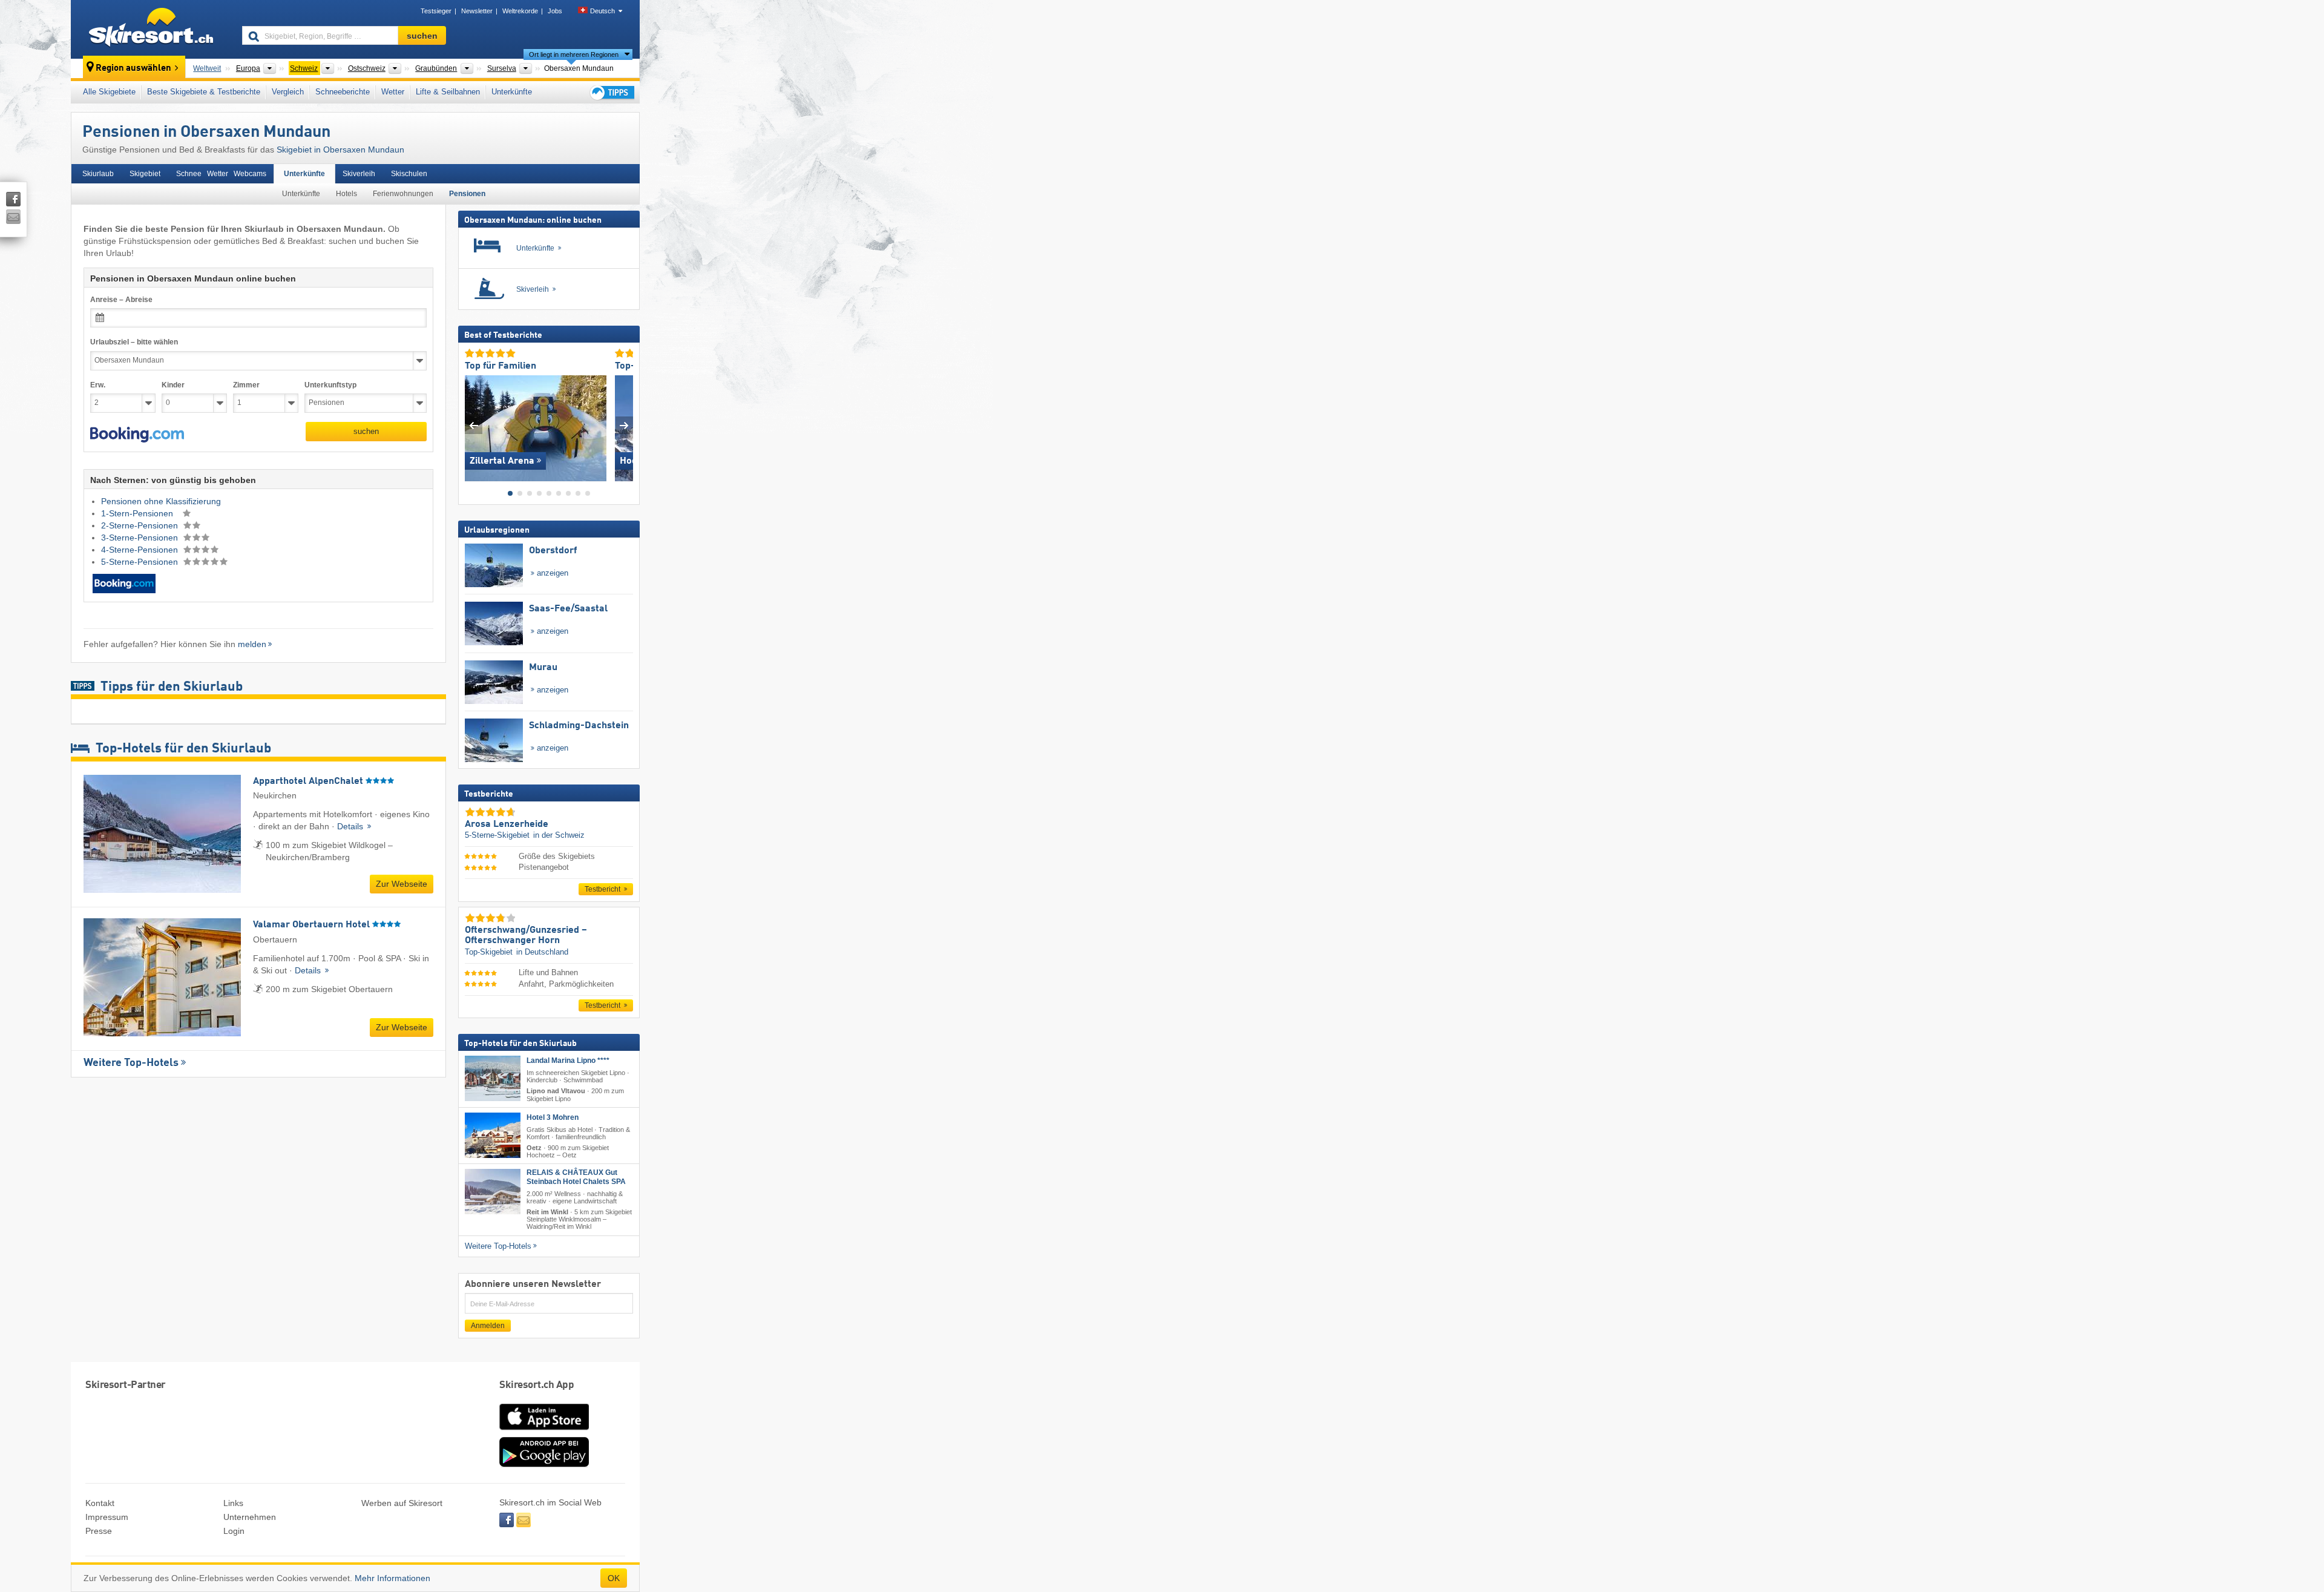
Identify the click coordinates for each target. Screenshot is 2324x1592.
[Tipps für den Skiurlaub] (611, 92)
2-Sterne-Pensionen (141, 525)
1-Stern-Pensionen (138, 513)
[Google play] (544, 1464)
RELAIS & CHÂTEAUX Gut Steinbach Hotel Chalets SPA (576, 1177)
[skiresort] (151, 29)
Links (233, 1503)
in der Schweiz (559, 835)
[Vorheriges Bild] (474, 425)
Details (351, 826)
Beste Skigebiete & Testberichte (204, 92)
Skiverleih (359, 174)
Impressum (107, 1517)
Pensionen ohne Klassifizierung (161, 501)
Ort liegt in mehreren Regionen (574, 54)
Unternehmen (250, 1517)
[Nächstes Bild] (624, 425)
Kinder (173, 385)
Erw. (98, 385)
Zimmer (246, 385)
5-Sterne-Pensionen (141, 562)
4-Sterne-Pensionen (141, 550)
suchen (366, 431)
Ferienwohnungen (403, 194)
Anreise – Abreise (121, 300)
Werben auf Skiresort (402, 1503)
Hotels (346, 194)
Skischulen (409, 174)
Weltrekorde (520, 11)
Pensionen (467, 194)
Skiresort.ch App (537, 1385)
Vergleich (288, 92)
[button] (137, 435)
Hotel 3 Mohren (553, 1117)
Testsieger (436, 11)
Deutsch (602, 11)
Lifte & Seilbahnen (448, 92)
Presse (99, 1531)
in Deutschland (542, 951)
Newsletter (477, 11)
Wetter (393, 92)
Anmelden (488, 1326)
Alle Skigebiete (109, 92)
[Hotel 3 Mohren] (493, 1135)
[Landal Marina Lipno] (493, 1078)
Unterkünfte (512, 92)
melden (252, 644)
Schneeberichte (343, 92)
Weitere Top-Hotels (131, 1063)
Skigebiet (145, 174)
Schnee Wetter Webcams (221, 174)
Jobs (555, 11)
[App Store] (544, 1431)
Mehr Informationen (392, 1578)
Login (234, 1531)
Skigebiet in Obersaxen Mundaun (340, 150)
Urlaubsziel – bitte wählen (134, 342)
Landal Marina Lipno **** (568, 1061)
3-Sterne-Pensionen (141, 538)
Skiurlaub (98, 174)
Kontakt (100, 1503)
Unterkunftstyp (330, 385)
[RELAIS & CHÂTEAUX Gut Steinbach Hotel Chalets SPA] (493, 1192)
